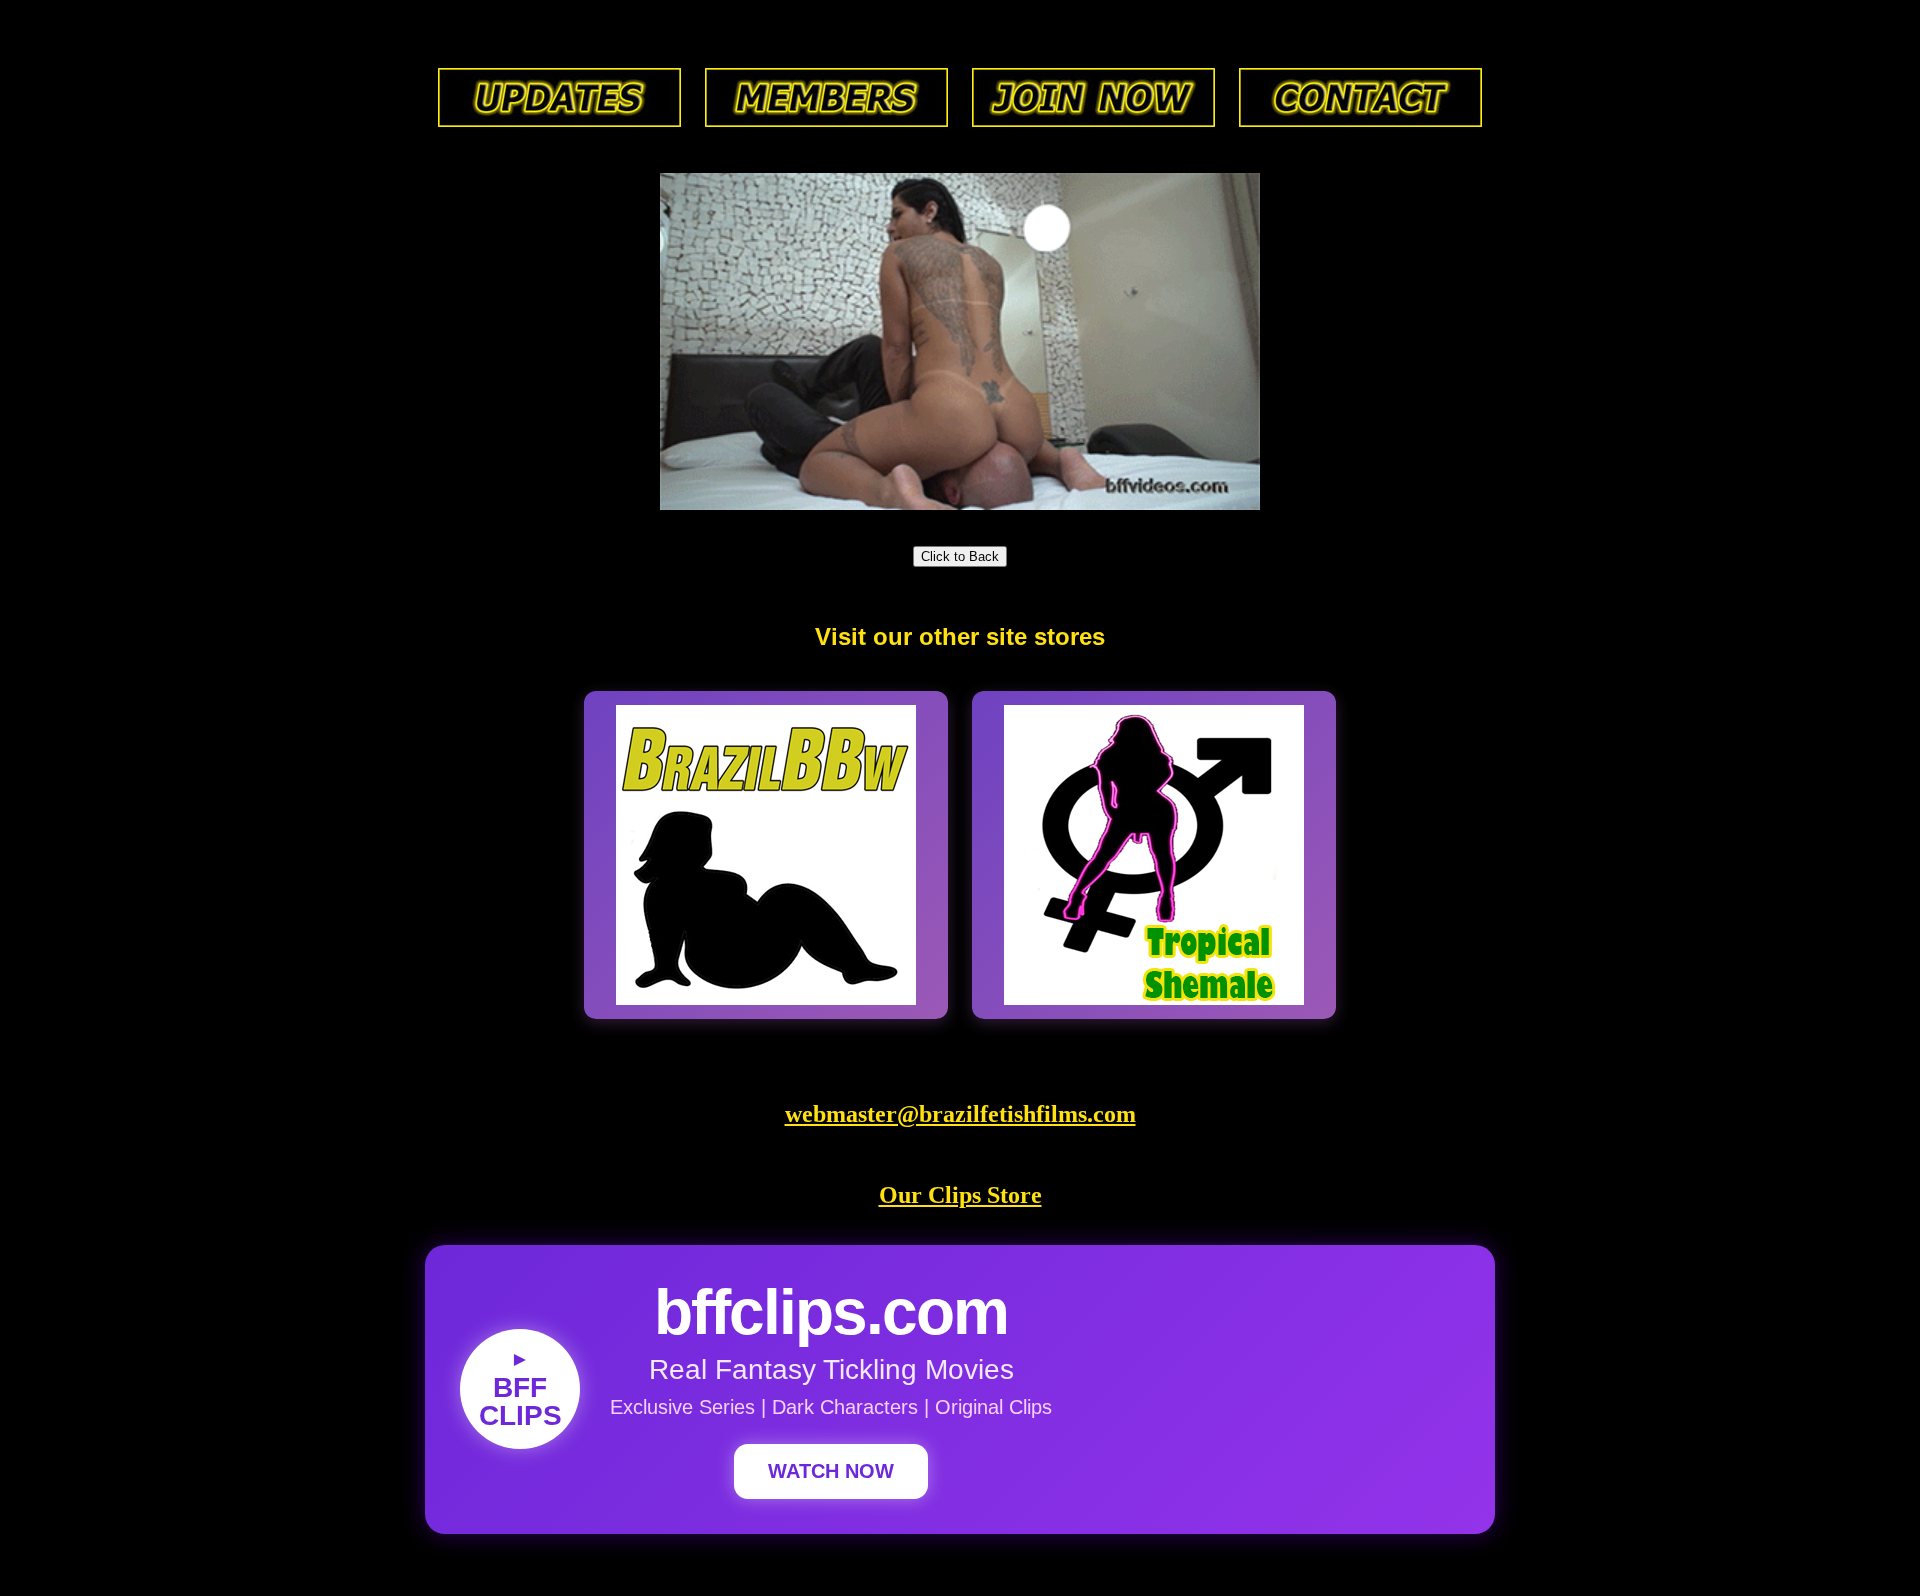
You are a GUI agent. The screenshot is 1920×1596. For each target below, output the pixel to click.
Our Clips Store (960, 1195)
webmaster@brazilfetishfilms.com (960, 1114)
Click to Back (960, 556)
